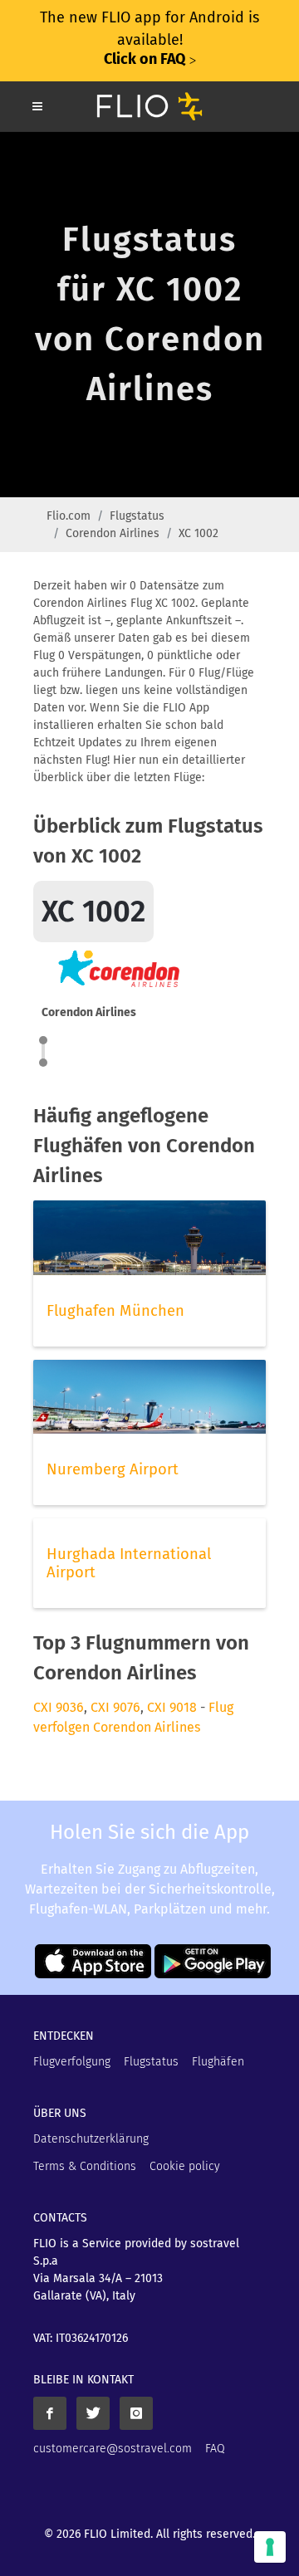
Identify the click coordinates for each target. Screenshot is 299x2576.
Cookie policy (185, 2166)
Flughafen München (115, 1311)
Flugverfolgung (72, 2062)
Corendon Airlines (113, 533)
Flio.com (69, 516)
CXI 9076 (115, 1707)
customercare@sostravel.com (113, 2449)
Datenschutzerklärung (91, 2139)
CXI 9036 (59, 1707)
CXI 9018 (172, 1707)
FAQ (215, 2449)
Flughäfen (218, 2062)
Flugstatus (137, 516)
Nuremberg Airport (113, 1469)
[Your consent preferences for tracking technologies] (270, 2547)
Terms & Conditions (85, 2166)
